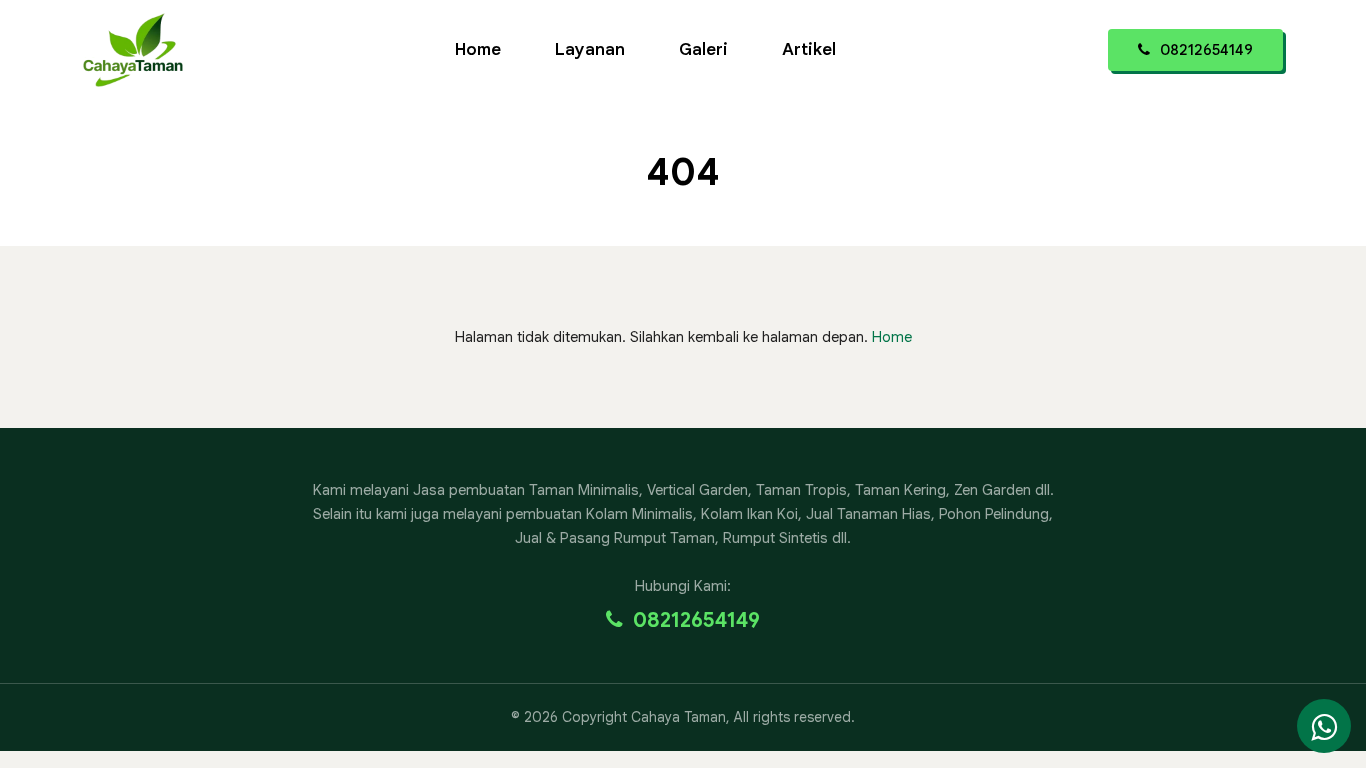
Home (478, 49)
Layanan (590, 49)
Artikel (809, 49)
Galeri (703, 49)
